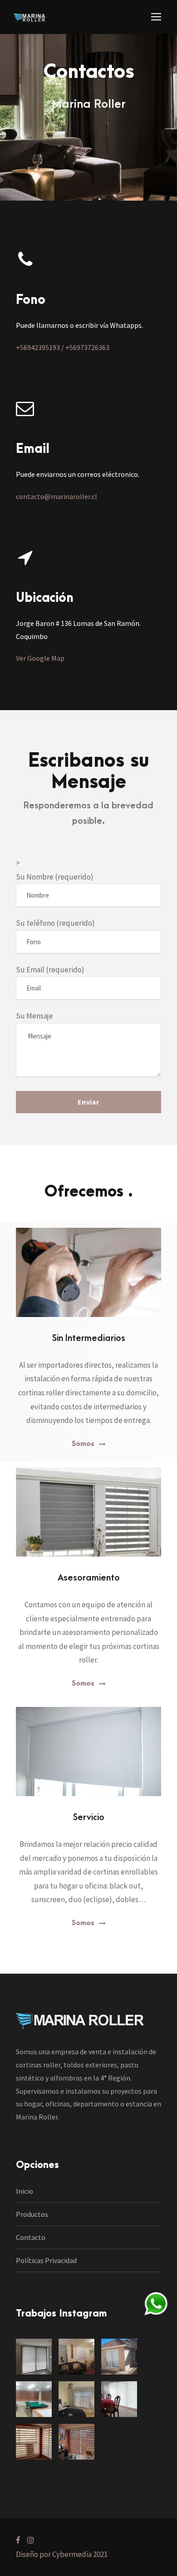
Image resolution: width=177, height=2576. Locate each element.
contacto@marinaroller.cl (57, 496)
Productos (32, 2214)
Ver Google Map (40, 658)
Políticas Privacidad (46, 2260)
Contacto (31, 2237)
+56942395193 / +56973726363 (63, 347)
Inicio (25, 2191)
